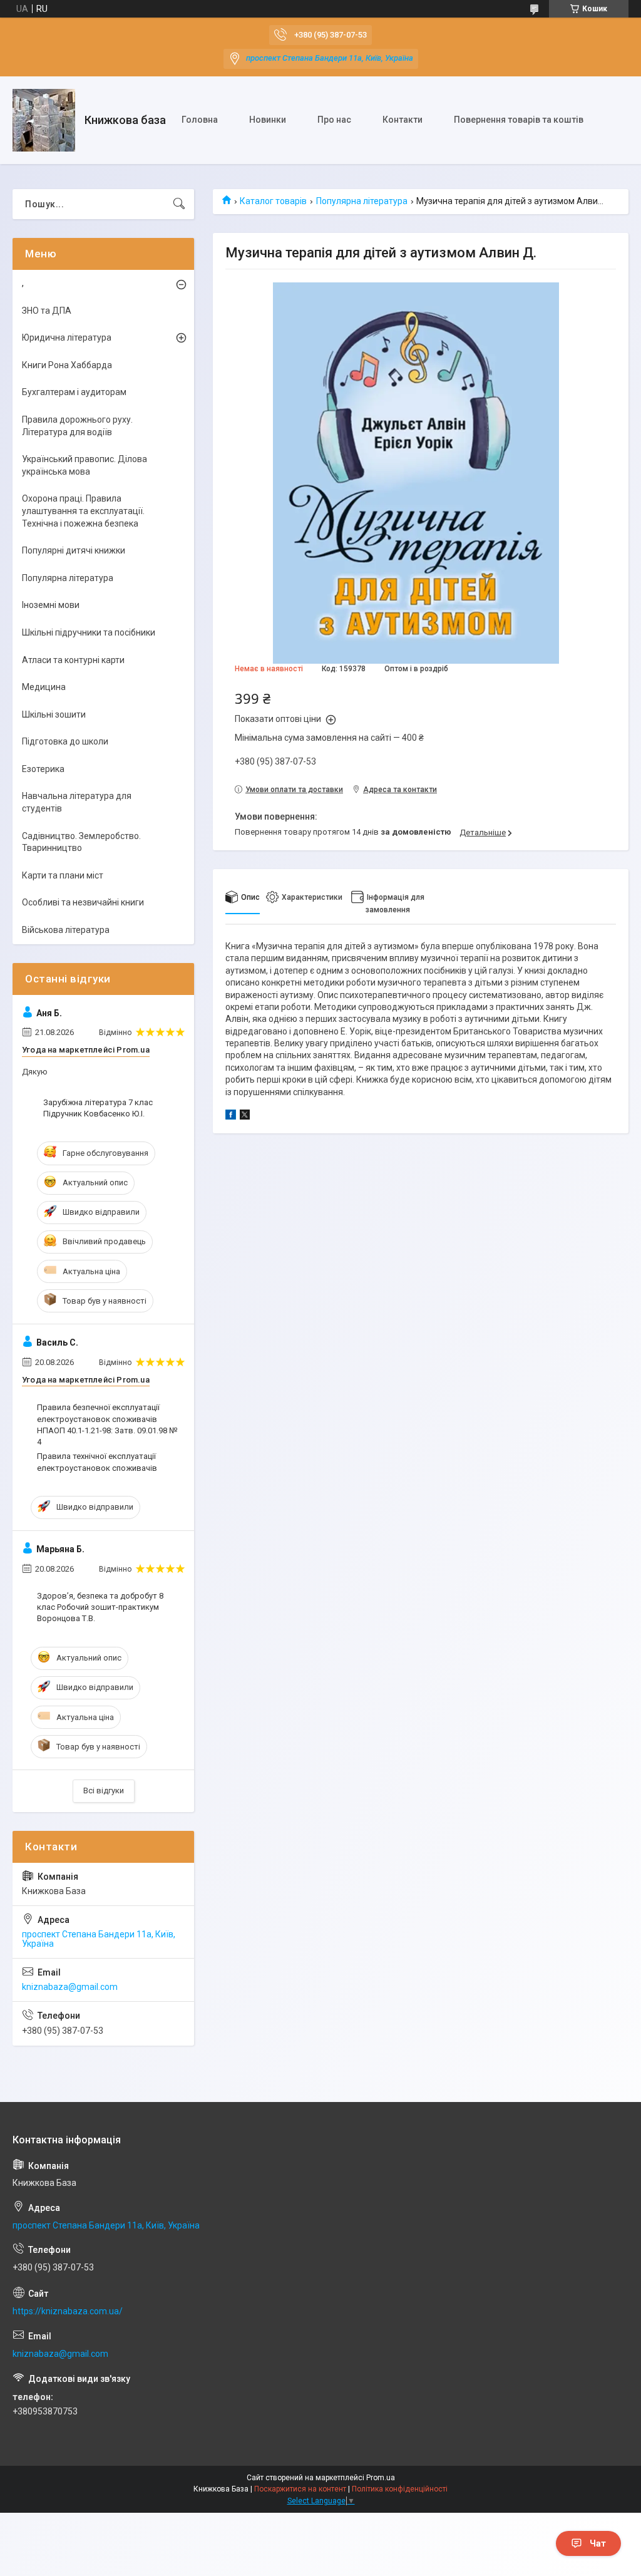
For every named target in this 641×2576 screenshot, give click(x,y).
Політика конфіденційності (400, 2489)
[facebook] (231, 1116)
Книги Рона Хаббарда (67, 365)
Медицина (44, 687)
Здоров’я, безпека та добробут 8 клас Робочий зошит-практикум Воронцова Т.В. (100, 1607)
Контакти (403, 120)
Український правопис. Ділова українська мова (85, 465)
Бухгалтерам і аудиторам (74, 392)
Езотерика (43, 769)
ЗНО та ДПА (47, 311)
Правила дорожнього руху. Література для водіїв (77, 426)
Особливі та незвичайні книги (83, 902)
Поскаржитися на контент (300, 2489)
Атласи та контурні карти (73, 660)
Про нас (334, 120)
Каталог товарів (273, 201)
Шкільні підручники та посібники (89, 632)
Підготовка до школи (65, 741)
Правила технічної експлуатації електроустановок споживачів (97, 1462)
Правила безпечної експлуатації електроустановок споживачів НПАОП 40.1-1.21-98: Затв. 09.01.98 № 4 (107, 1425)
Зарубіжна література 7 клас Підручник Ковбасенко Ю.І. (98, 1108)
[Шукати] (179, 204)
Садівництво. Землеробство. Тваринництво (81, 842)
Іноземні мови (51, 605)
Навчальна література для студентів (77, 802)
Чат (598, 2543)
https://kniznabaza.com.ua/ (68, 2311)
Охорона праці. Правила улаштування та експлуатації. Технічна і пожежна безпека (83, 511)
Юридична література (67, 337)
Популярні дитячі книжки (74, 550)
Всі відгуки (104, 1790)
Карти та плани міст (63, 875)
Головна (200, 120)
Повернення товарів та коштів (519, 120)
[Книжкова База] (44, 120)
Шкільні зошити (54, 714)
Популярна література (362, 201)
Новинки (268, 120)
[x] (245, 1116)
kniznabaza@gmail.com (70, 1987)
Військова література (66, 930)
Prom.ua (381, 2478)
